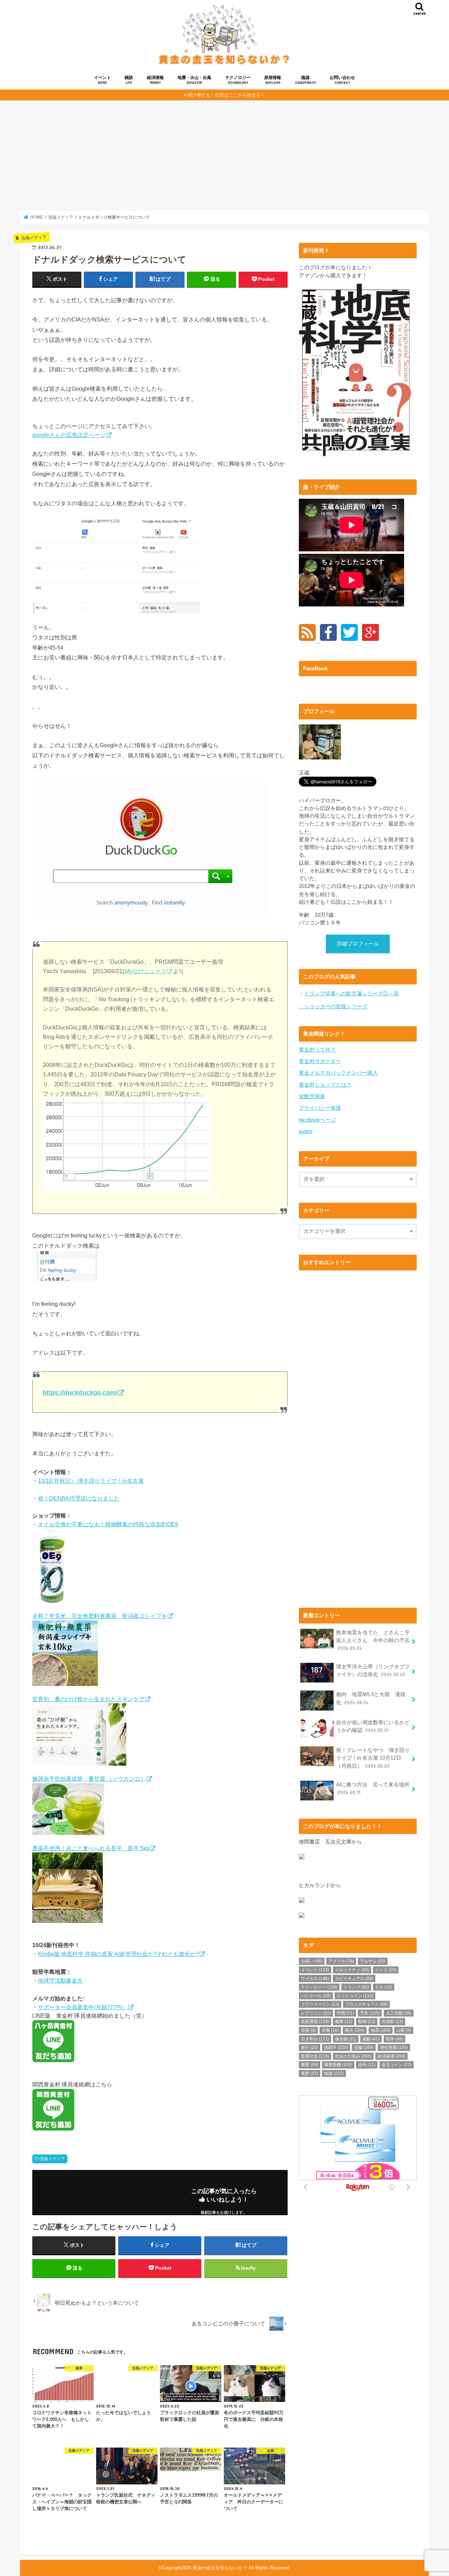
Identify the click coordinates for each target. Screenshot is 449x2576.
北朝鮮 (392, 2021)
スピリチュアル (354, 1979)
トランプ (356, 1987)
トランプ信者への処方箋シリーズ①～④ (351, 994)
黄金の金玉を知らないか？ (220, 2568)
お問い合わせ (342, 80)
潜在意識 (394, 2047)
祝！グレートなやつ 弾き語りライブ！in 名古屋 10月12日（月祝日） (373, 1758)
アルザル (373, 1961)
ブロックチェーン (366, 2004)
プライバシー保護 (320, 1108)
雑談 (129, 80)
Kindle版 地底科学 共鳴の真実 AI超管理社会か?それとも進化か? (118, 1954)
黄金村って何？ (317, 1050)
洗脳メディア (52, 2159)
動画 (367, 2021)
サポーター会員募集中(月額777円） (83, 2007)
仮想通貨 (315, 2021)
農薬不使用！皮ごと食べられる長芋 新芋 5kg (91, 1848)
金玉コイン (397, 2065)
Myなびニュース (145, 971)
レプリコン (316, 2013)
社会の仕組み (353, 2056)
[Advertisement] (224, 155)
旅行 (310, 2047)
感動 (371, 2039)
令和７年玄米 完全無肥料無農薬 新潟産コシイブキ (100, 1616)
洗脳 (364, 2047)
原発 (308, 2030)
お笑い (312, 1961)
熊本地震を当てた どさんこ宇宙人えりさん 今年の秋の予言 (373, 1640)
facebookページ (317, 1120)
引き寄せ (315, 2039)
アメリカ (341, 1961)
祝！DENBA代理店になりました (79, 1498)
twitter (306, 1131)
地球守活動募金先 (60, 1980)
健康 (344, 2021)
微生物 (346, 2039)
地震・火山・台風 (194, 80)
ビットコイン (355, 1996)
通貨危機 (338, 2065)
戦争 (394, 2039)
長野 (310, 2073)
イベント (102, 80)
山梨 (404, 2030)
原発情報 (273, 80)
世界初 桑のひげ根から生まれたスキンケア (88, 1699)
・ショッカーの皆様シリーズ (333, 1007)
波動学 (336, 2047)
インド (386, 1970)
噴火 (355, 2030)
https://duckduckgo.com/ (80, 1393)
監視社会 (315, 2056)
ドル (384, 1987)
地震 (381, 2030)
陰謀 (306, 80)
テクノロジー (238, 80)
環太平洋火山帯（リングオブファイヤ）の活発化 (373, 1671)
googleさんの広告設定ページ (69, 435)
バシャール (316, 1996)
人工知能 (399, 2013)
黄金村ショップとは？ (325, 1085)
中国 (345, 2013)
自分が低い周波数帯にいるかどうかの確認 (373, 1726)
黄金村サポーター (320, 1061)
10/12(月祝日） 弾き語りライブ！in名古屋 (91, 1481)
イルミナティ (352, 1970)
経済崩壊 (391, 2056)
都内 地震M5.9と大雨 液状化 (371, 1698)
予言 (370, 2013)
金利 (367, 2065)
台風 (330, 2030)
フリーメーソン (320, 2004)
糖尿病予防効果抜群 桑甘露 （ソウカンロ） (89, 1779)
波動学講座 (312, 1096)
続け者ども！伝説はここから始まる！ (226, 95)
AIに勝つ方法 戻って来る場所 (373, 1788)
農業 (310, 2065)
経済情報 (155, 80)
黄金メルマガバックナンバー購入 (338, 1073)
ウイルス (315, 1979)
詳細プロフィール (358, 944)
